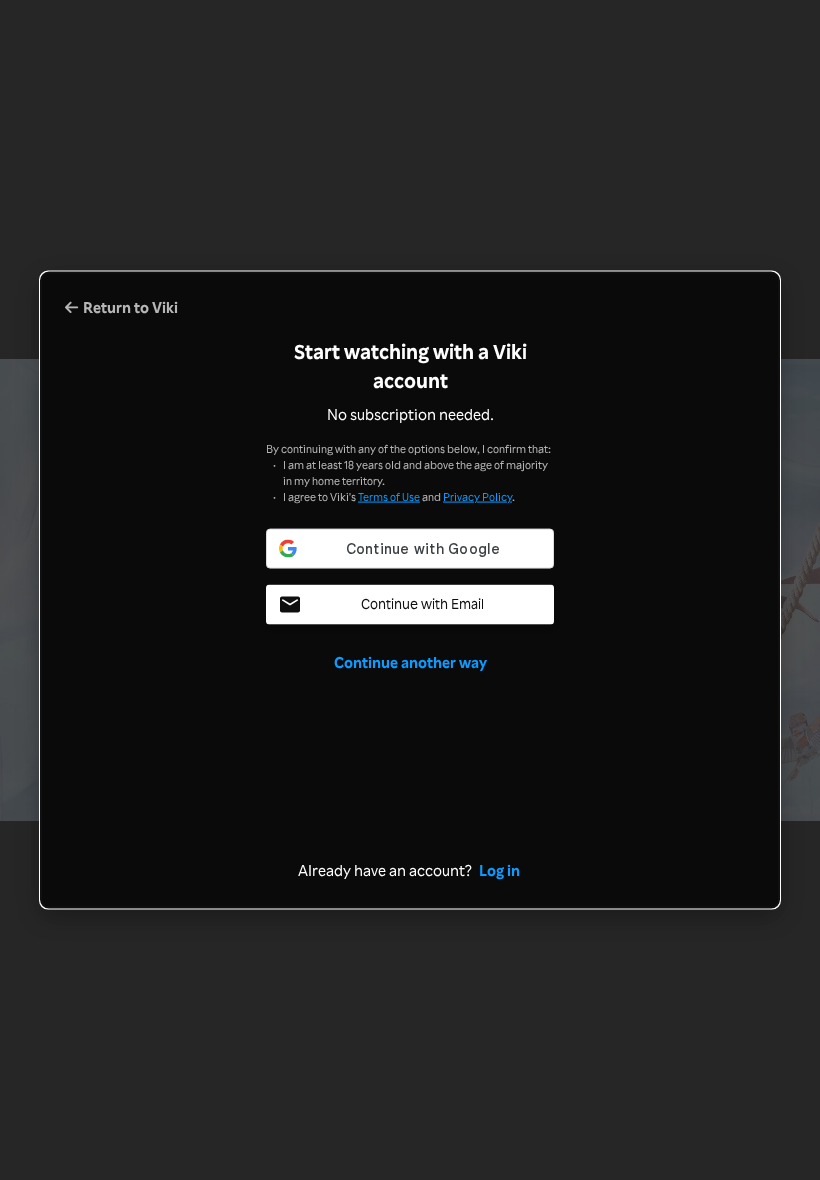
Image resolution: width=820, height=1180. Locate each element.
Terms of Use (389, 495)
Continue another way (410, 661)
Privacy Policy (477, 495)
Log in (499, 869)
